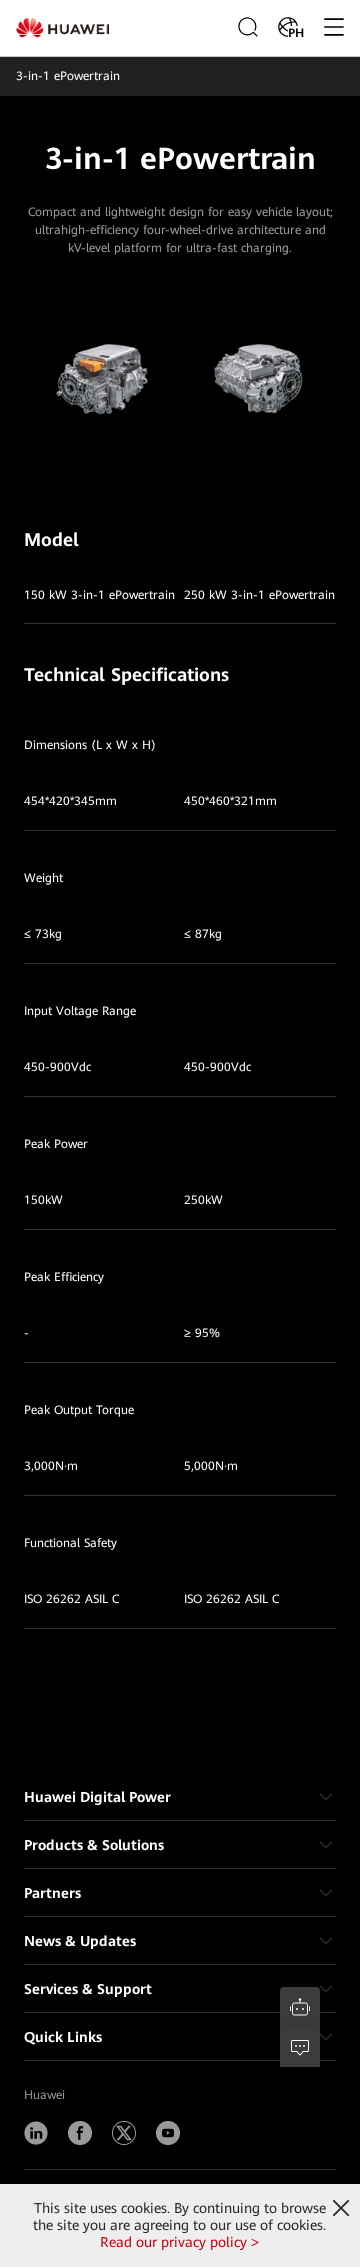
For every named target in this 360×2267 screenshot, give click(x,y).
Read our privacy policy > (179, 2242)
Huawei (44, 2095)
